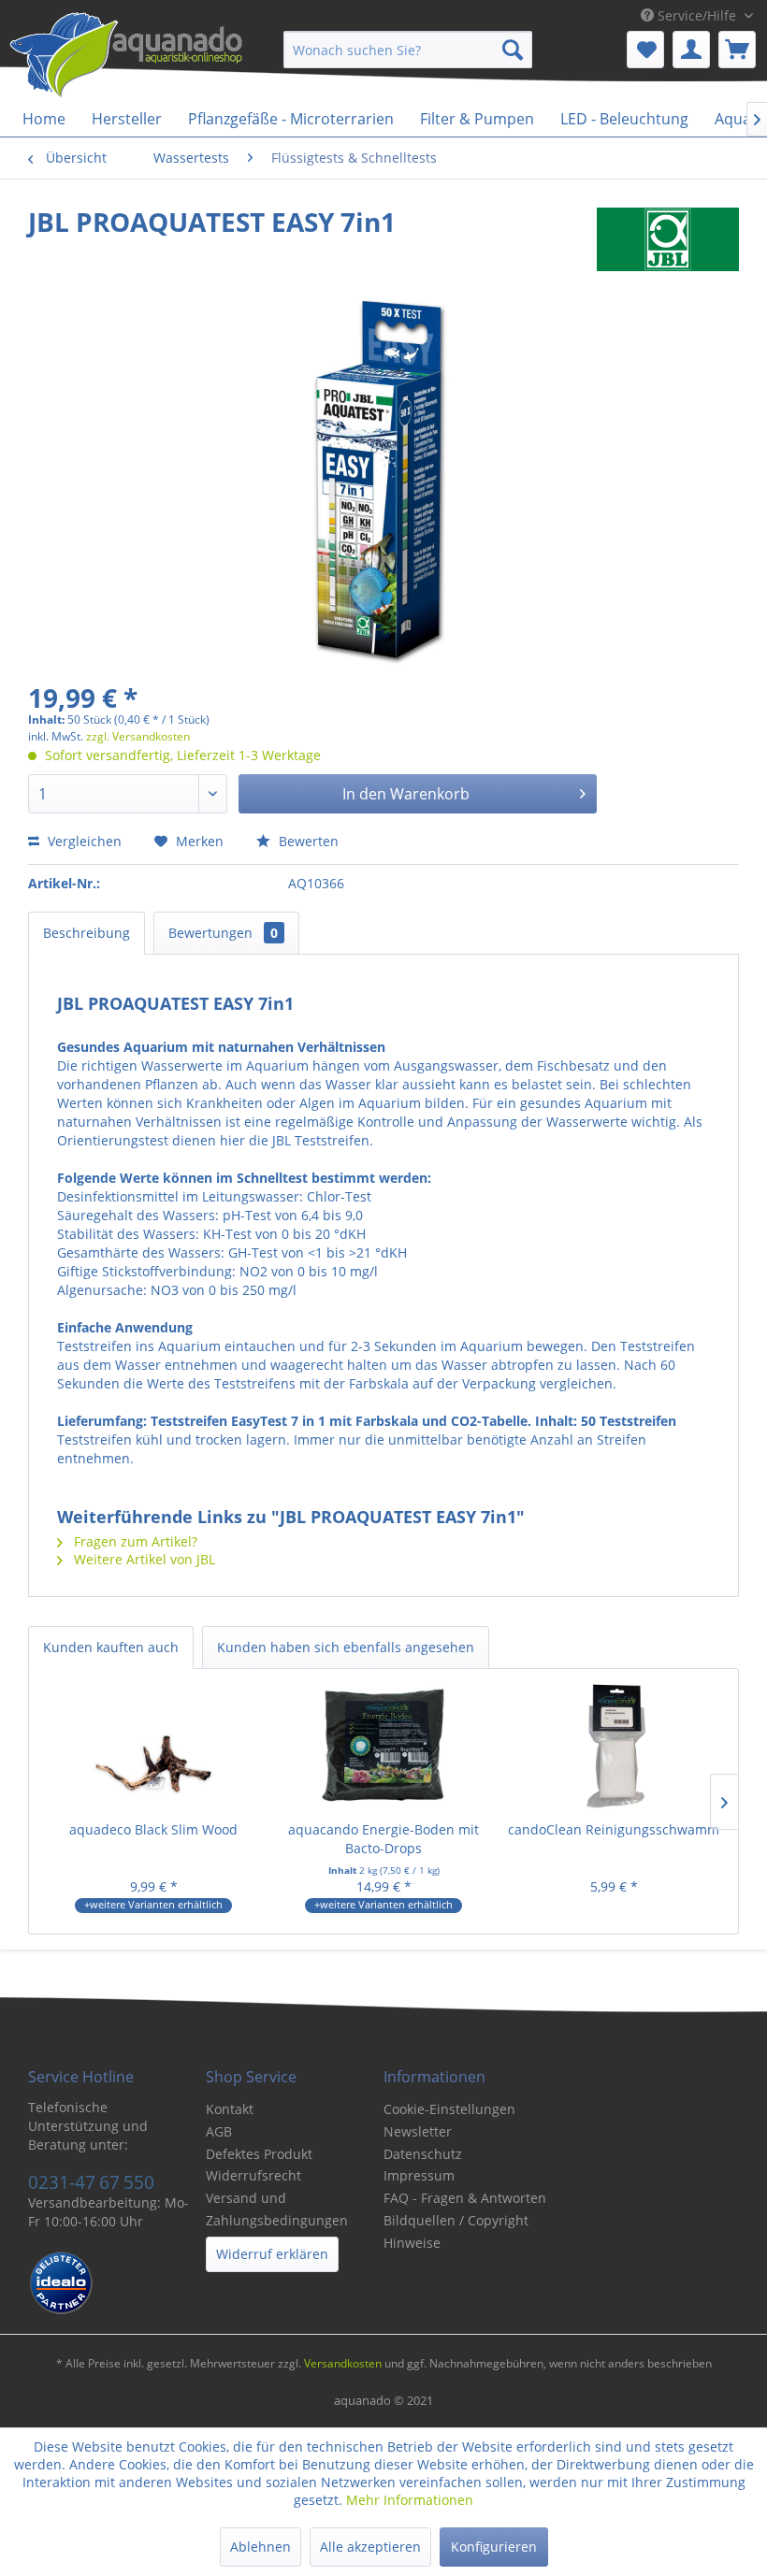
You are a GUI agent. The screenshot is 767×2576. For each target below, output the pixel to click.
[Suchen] (513, 50)
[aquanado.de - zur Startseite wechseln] (126, 59)
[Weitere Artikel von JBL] (668, 240)
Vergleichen (83, 841)
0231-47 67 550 (91, 2182)
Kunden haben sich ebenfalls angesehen (346, 1647)
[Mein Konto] (691, 50)
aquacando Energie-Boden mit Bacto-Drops (383, 1839)
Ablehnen (260, 2547)
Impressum (419, 2175)
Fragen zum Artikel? (134, 1541)
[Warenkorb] (737, 50)
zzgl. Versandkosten (138, 736)
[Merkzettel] (645, 50)
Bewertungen (223, 933)
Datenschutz (423, 2154)
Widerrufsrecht (253, 2175)
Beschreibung (87, 933)
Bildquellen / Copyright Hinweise (456, 2231)
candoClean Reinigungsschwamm (614, 1829)
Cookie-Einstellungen (449, 2109)
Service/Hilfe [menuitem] (697, 15)
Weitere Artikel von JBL (143, 1559)
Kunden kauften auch (111, 1647)
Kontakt (230, 2109)
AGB (219, 2131)
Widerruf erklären (272, 2254)
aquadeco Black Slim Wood (153, 1829)
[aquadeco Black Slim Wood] (153, 1746)
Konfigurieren (494, 2547)
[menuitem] (408, 50)
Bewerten (307, 841)
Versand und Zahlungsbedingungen (277, 2209)
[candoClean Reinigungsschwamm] (614, 1746)
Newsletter (418, 2131)
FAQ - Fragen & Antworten (465, 2198)
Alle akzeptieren (370, 2547)
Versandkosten (343, 2363)
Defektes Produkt (259, 2154)
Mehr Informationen (410, 2500)
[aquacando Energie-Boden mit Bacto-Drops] (383, 1746)
